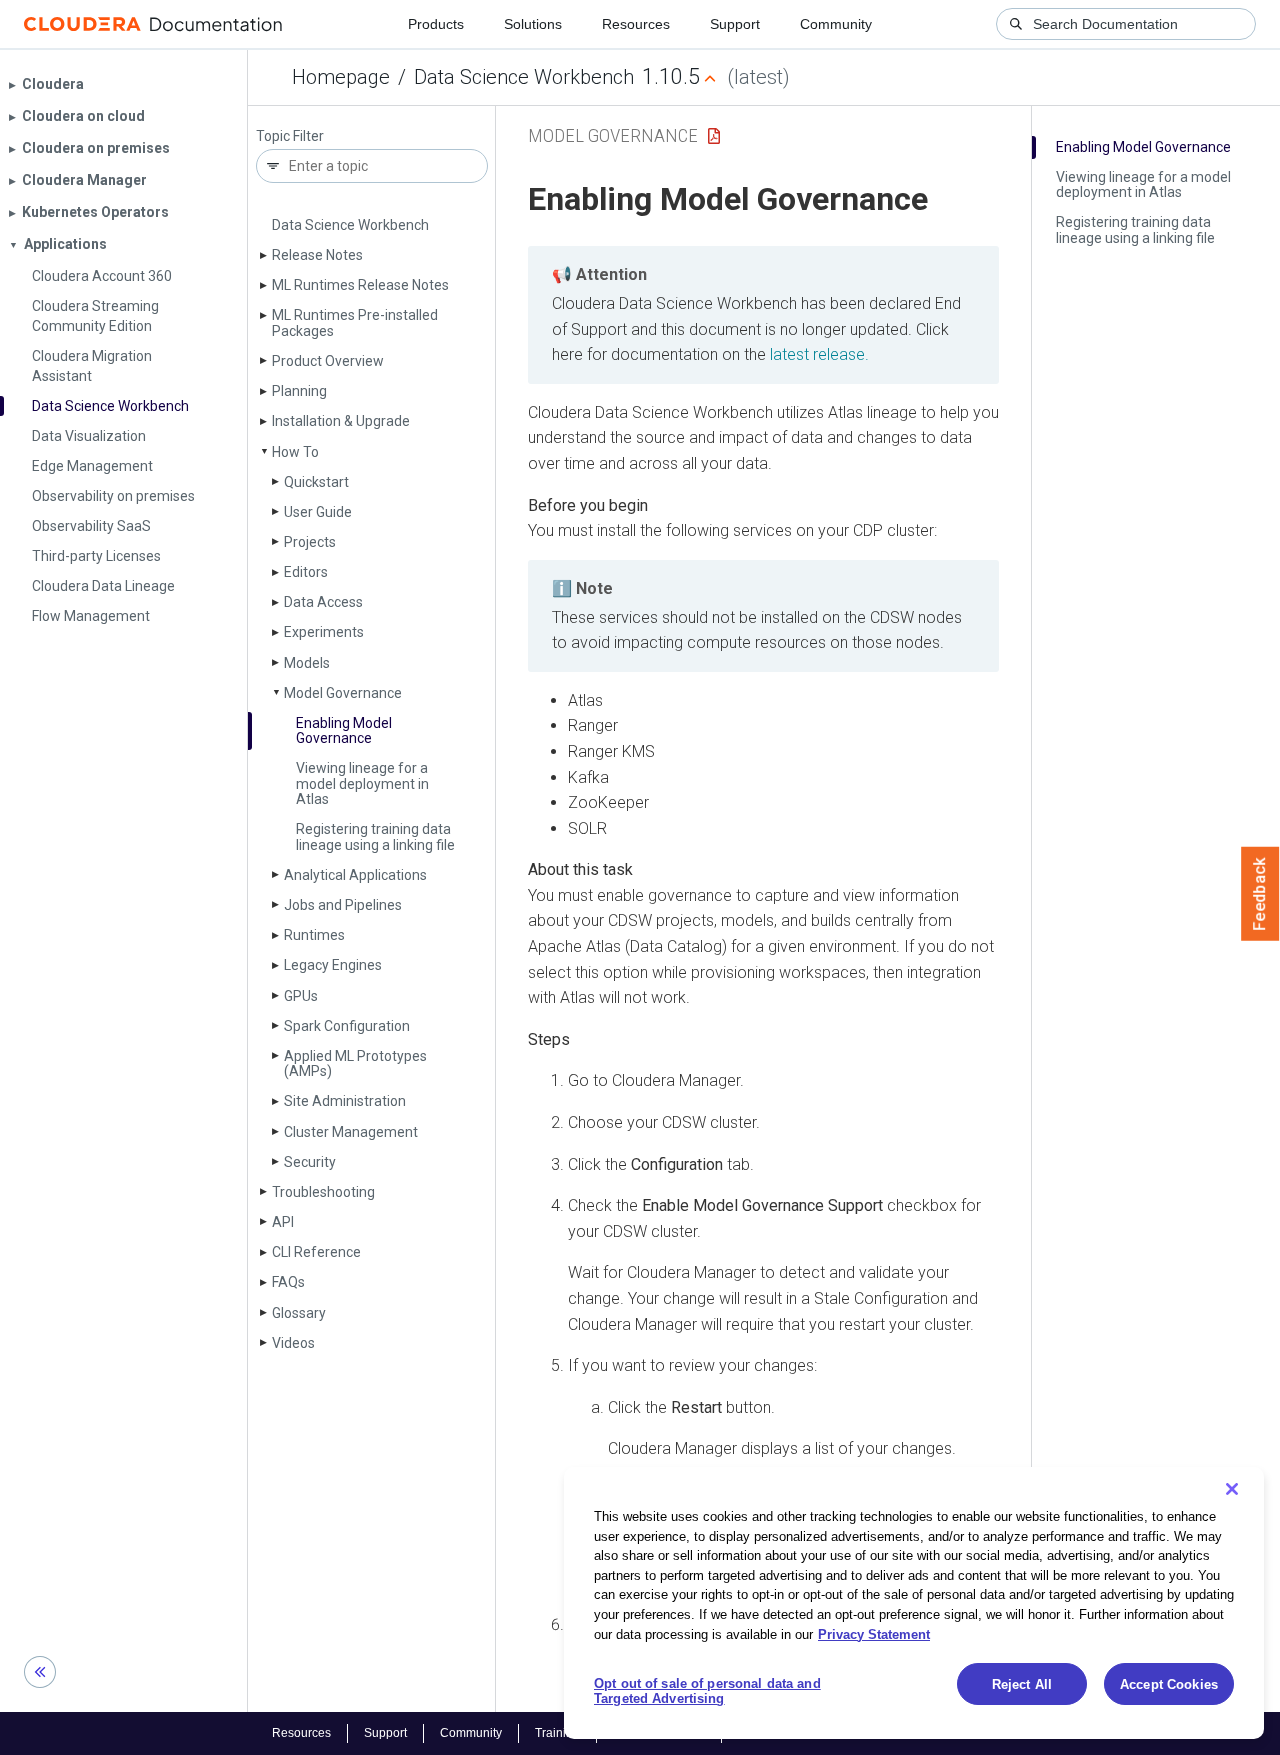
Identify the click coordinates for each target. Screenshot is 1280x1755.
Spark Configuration (347, 1026)
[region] (914, 1603)
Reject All (1022, 1684)
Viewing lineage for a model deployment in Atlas (362, 783)
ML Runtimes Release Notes (360, 285)
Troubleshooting (323, 1192)
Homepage (341, 77)
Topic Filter (290, 136)
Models (307, 663)
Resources (636, 24)
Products (436, 24)
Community (836, 24)
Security (310, 1162)
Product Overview (328, 361)
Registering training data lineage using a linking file (375, 836)
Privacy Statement (874, 1633)
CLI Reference (316, 1252)
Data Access (323, 602)
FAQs (288, 1282)
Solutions (533, 24)
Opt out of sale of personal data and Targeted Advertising (707, 1691)
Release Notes (317, 255)
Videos (293, 1343)
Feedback (1260, 894)
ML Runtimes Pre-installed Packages (355, 322)
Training (557, 1733)
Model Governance (343, 693)
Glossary (299, 1313)
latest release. (819, 354)
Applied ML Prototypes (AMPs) (355, 1063)
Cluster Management (351, 1132)
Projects (310, 542)
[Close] (1232, 1489)
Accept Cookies (1169, 1684)
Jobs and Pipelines (343, 905)
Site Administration (345, 1101)
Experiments (324, 632)
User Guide (318, 512)
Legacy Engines (333, 965)
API (283, 1222)
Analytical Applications (355, 875)
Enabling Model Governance (344, 730)
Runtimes (314, 935)
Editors (306, 572)
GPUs (301, 996)
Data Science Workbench (524, 77)
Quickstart (316, 482)
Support (735, 24)
